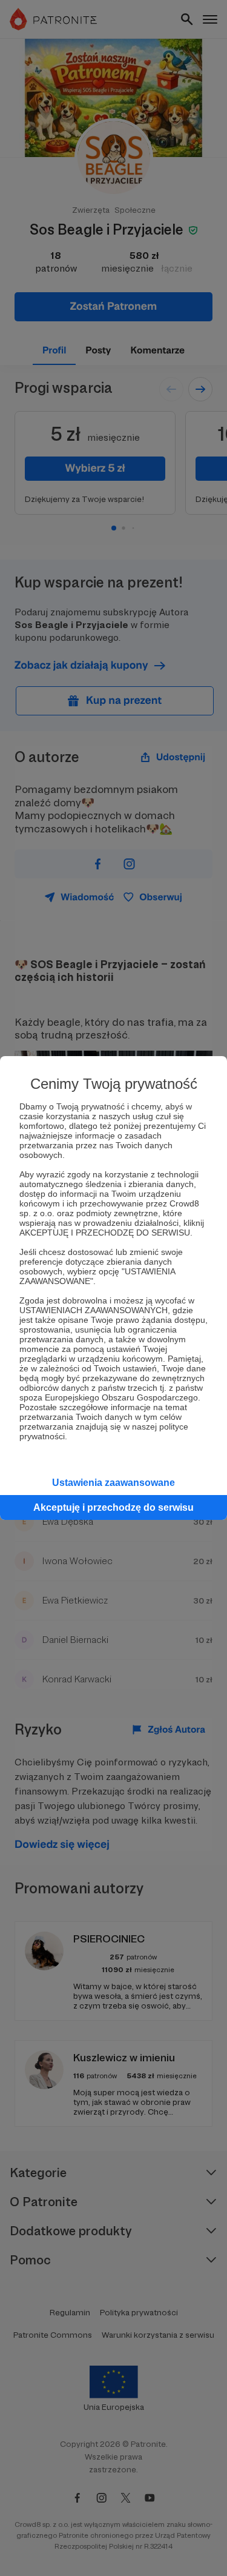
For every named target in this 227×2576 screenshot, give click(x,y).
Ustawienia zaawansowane (113, 1483)
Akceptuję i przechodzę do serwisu (113, 1507)
